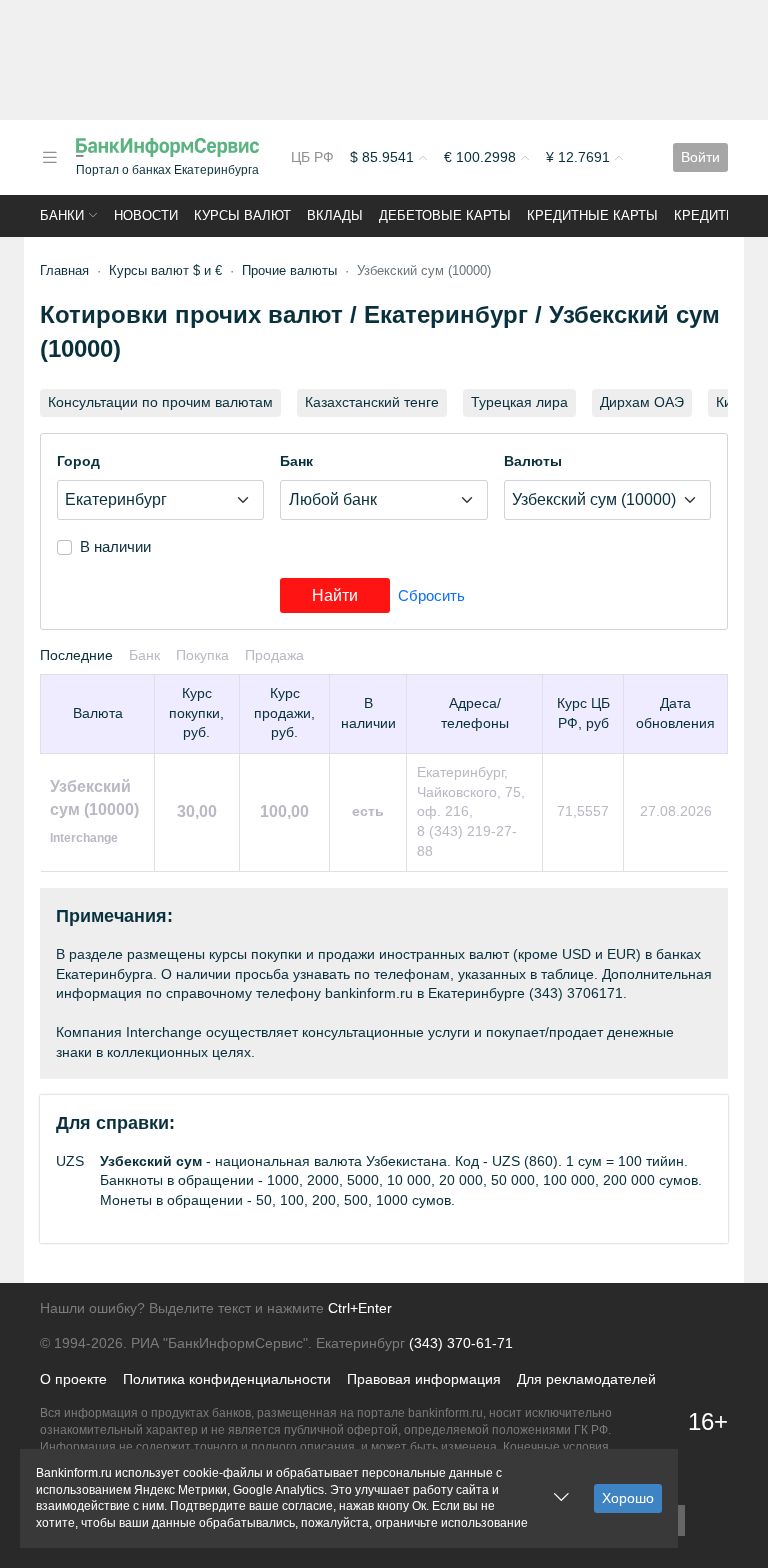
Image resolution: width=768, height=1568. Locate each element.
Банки (62, 215)
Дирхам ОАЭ (642, 402)
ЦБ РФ (312, 157)
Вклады (335, 215)
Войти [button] (700, 157)
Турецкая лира (519, 402)
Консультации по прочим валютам (160, 402)
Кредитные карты (592, 215)
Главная (64, 270)
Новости (146, 215)
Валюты (533, 461)
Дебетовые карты (445, 215)
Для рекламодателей (586, 1379)
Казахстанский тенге (372, 402)
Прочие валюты (289, 270)
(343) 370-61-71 (461, 1343)
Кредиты (706, 215)
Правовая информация (424, 1379)
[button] (50, 157)
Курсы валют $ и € (165, 270)
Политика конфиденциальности (227, 1379)
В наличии (115, 546)
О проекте (73, 1379)
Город (78, 461)
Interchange (84, 838)
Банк (296, 461)
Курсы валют (242, 215)
